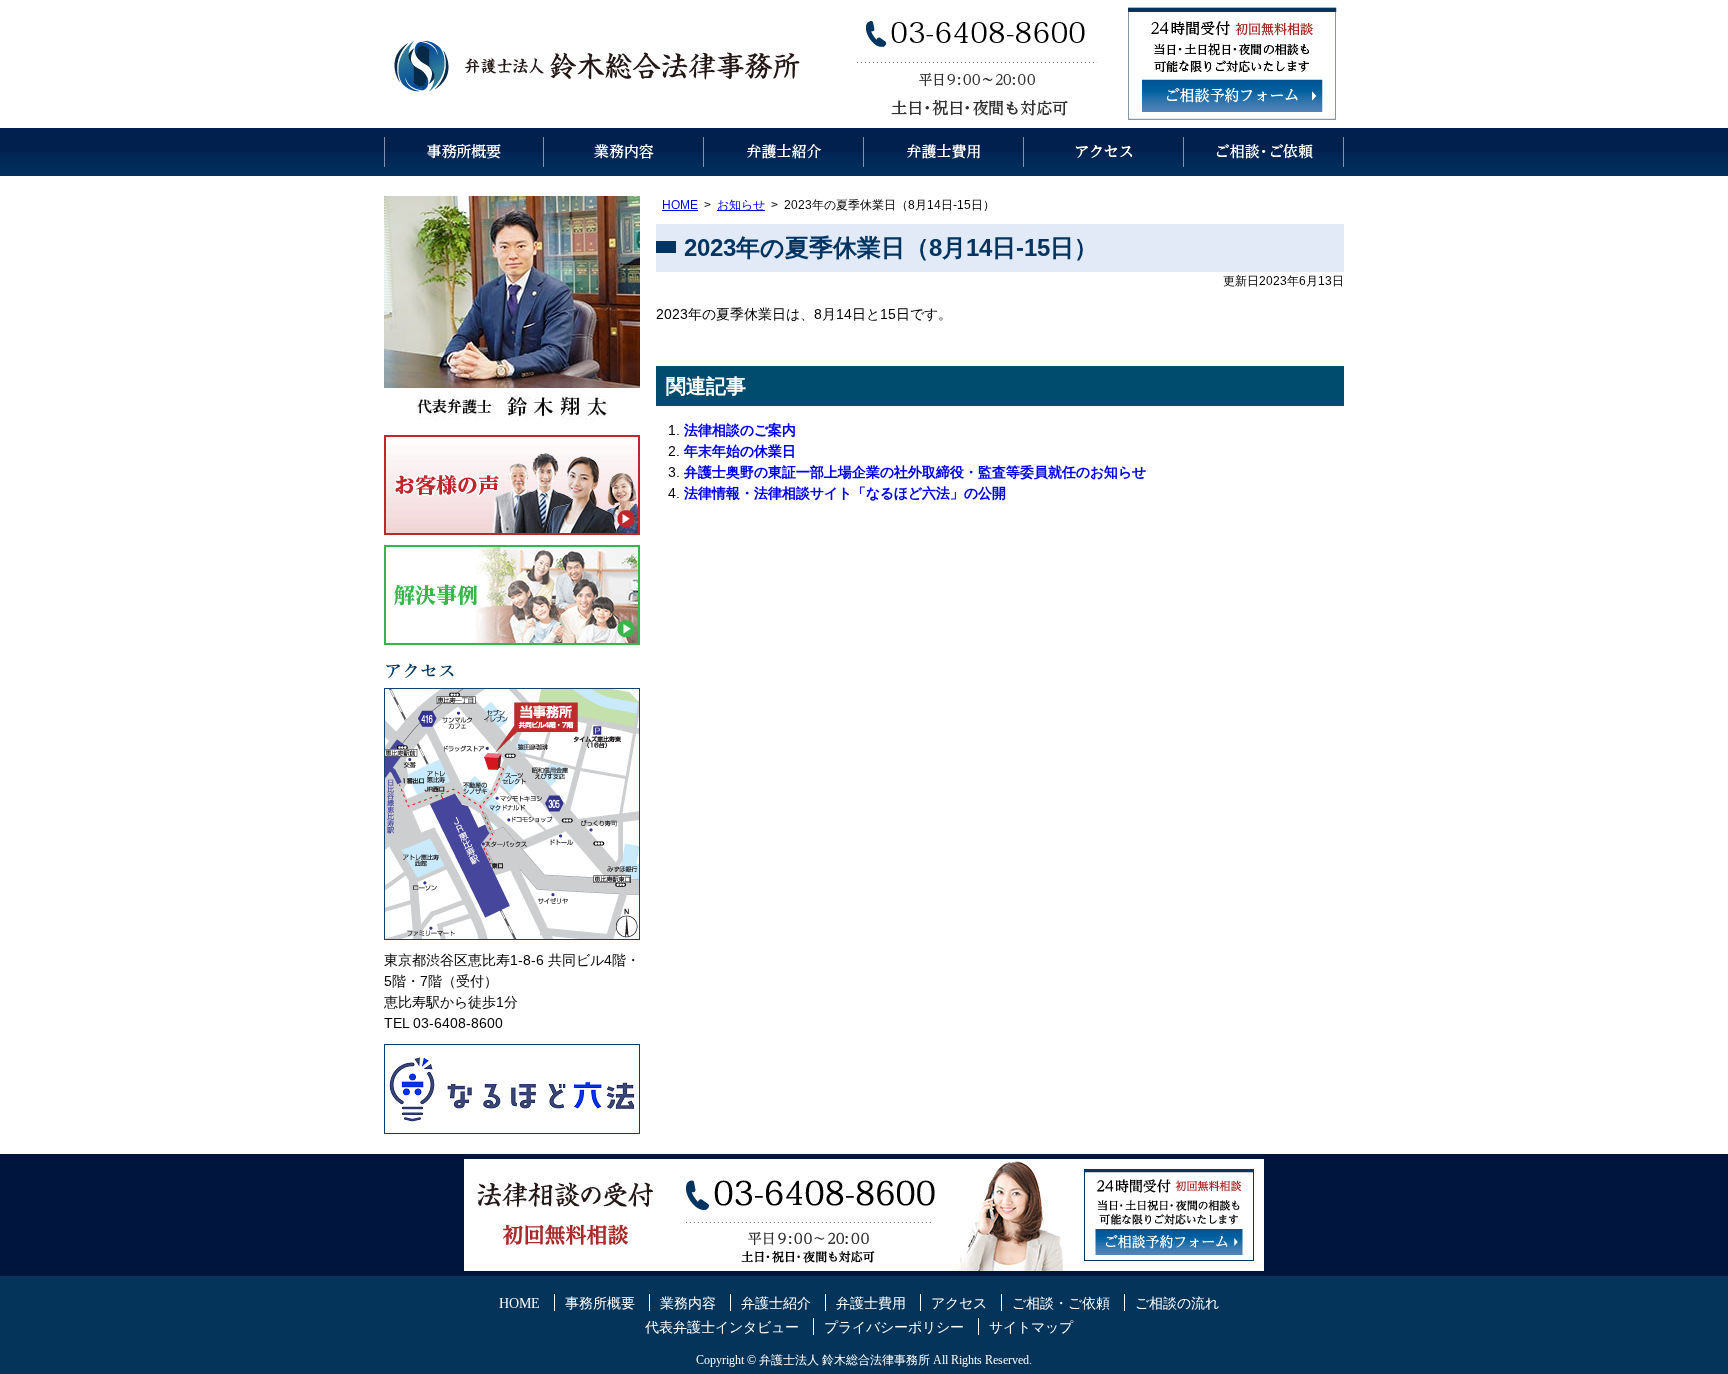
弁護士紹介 (784, 152)
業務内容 (624, 152)
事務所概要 (464, 152)
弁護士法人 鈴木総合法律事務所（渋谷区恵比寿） (599, 64)
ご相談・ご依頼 (1264, 152)
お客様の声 (512, 485)
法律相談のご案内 (740, 430)
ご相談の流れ (1177, 1303)
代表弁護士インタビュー (722, 1327)
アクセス (1104, 152)
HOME (680, 205)
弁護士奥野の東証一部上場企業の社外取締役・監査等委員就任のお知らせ (915, 472)
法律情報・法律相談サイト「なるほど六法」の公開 (845, 493)
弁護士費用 (944, 152)
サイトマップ (1031, 1327)
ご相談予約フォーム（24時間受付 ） (1232, 96)
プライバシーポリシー (894, 1327)
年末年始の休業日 (740, 451)
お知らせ (741, 205)
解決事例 (512, 595)
